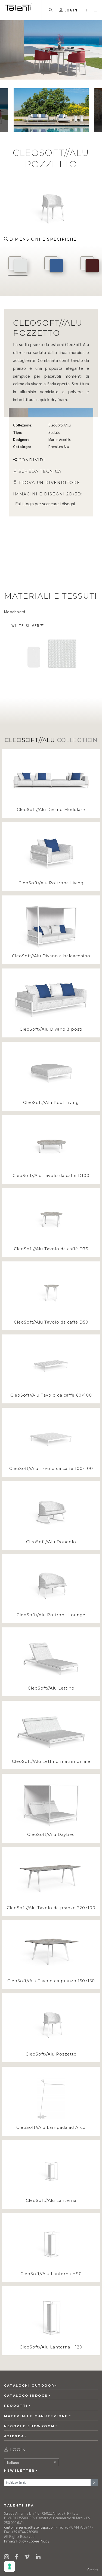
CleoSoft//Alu (60, 425)
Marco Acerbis (59, 439)
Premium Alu (59, 447)
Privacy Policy (15, 2541)
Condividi (32, 460)
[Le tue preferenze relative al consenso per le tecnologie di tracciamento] (10, 2566)
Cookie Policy (39, 2541)
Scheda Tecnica (40, 471)
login (29, 504)
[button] (86, 10)
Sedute (54, 432)
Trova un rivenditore (49, 483)
